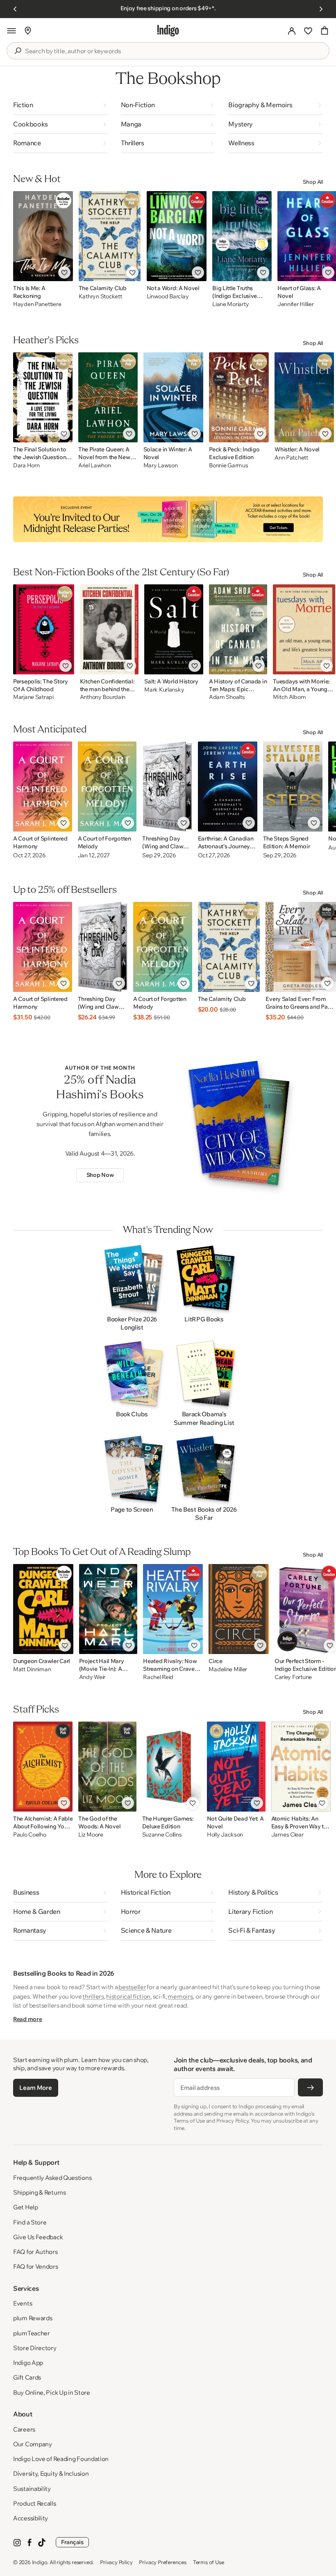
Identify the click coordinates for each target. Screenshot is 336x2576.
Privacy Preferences (162, 2562)
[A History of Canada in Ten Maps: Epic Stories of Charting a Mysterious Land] (238, 629)
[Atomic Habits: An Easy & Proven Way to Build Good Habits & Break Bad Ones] (301, 1767)
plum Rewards (33, 2318)
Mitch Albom (289, 697)
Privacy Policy (116, 2562)
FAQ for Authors (35, 2252)
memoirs (180, 1996)
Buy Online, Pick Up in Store (52, 2392)
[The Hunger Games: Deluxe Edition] (172, 1767)
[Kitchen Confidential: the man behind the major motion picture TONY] (109, 629)
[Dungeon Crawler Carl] (43, 1609)
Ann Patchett (291, 458)
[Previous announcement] (15, 9)
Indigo (40, 2562)
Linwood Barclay (168, 296)
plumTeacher (32, 2333)
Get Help (26, 2207)
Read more (27, 2019)
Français (72, 2542)
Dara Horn (26, 465)
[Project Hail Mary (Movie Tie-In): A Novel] (108, 1609)
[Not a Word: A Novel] (177, 236)
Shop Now (100, 1175)
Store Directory (35, 2348)
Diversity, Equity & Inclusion (51, 2473)
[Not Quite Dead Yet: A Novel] (236, 1767)
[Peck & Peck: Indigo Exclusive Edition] (239, 397)
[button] (11, 31)
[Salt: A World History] (174, 629)
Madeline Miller (228, 1669)
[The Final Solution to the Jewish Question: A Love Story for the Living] (43, 397)
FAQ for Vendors (36, 2266)
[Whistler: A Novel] (304, 397)
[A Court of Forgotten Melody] (107, 787)
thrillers (93, 1996)
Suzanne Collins (162, 1835)
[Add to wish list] (64, 273)
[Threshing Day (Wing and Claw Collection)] (167, 787)
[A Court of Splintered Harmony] (43, 787)
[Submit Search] (18, 51)
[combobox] (174, 51)
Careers (24, 2429)
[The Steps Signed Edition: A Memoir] (293, 787)
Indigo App (28, 2363)
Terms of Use (209, 2562)
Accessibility (31, 2518)
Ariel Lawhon (95, 465)
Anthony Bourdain (103, 697)
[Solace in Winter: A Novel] (174, 397)
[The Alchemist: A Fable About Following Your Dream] (43, 1767)
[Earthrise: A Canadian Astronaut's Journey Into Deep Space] (228, 787)
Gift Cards (27, 2377)
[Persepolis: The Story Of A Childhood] (44, 629)
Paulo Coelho (30, 1835)
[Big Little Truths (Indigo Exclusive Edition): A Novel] (242, 236)
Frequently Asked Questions (52, 2178)
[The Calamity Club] (110, 236)
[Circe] (239, 1609)
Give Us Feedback (38, 2237)
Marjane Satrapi (33, 697)
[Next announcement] (321, 9)
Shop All (313, 182)
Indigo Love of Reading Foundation (61, 2459)
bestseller (132, 1987)
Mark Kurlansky (164, 690)
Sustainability (32, 2489)
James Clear (287, 1835)
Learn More (35, 2088)
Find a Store (30, 2222)
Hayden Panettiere (37, 304)
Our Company (33, 2444)
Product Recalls (35, 2503)
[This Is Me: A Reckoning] (43, 236)
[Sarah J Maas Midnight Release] (168, 519)
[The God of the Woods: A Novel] (107, 1767)
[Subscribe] (310, 2087)
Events (23, 2303)
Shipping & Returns (40, 2192)
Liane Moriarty (230, 304)
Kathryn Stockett (100, 296)
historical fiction (128, 1996)
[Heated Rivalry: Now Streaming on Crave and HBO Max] (173, 1609)
